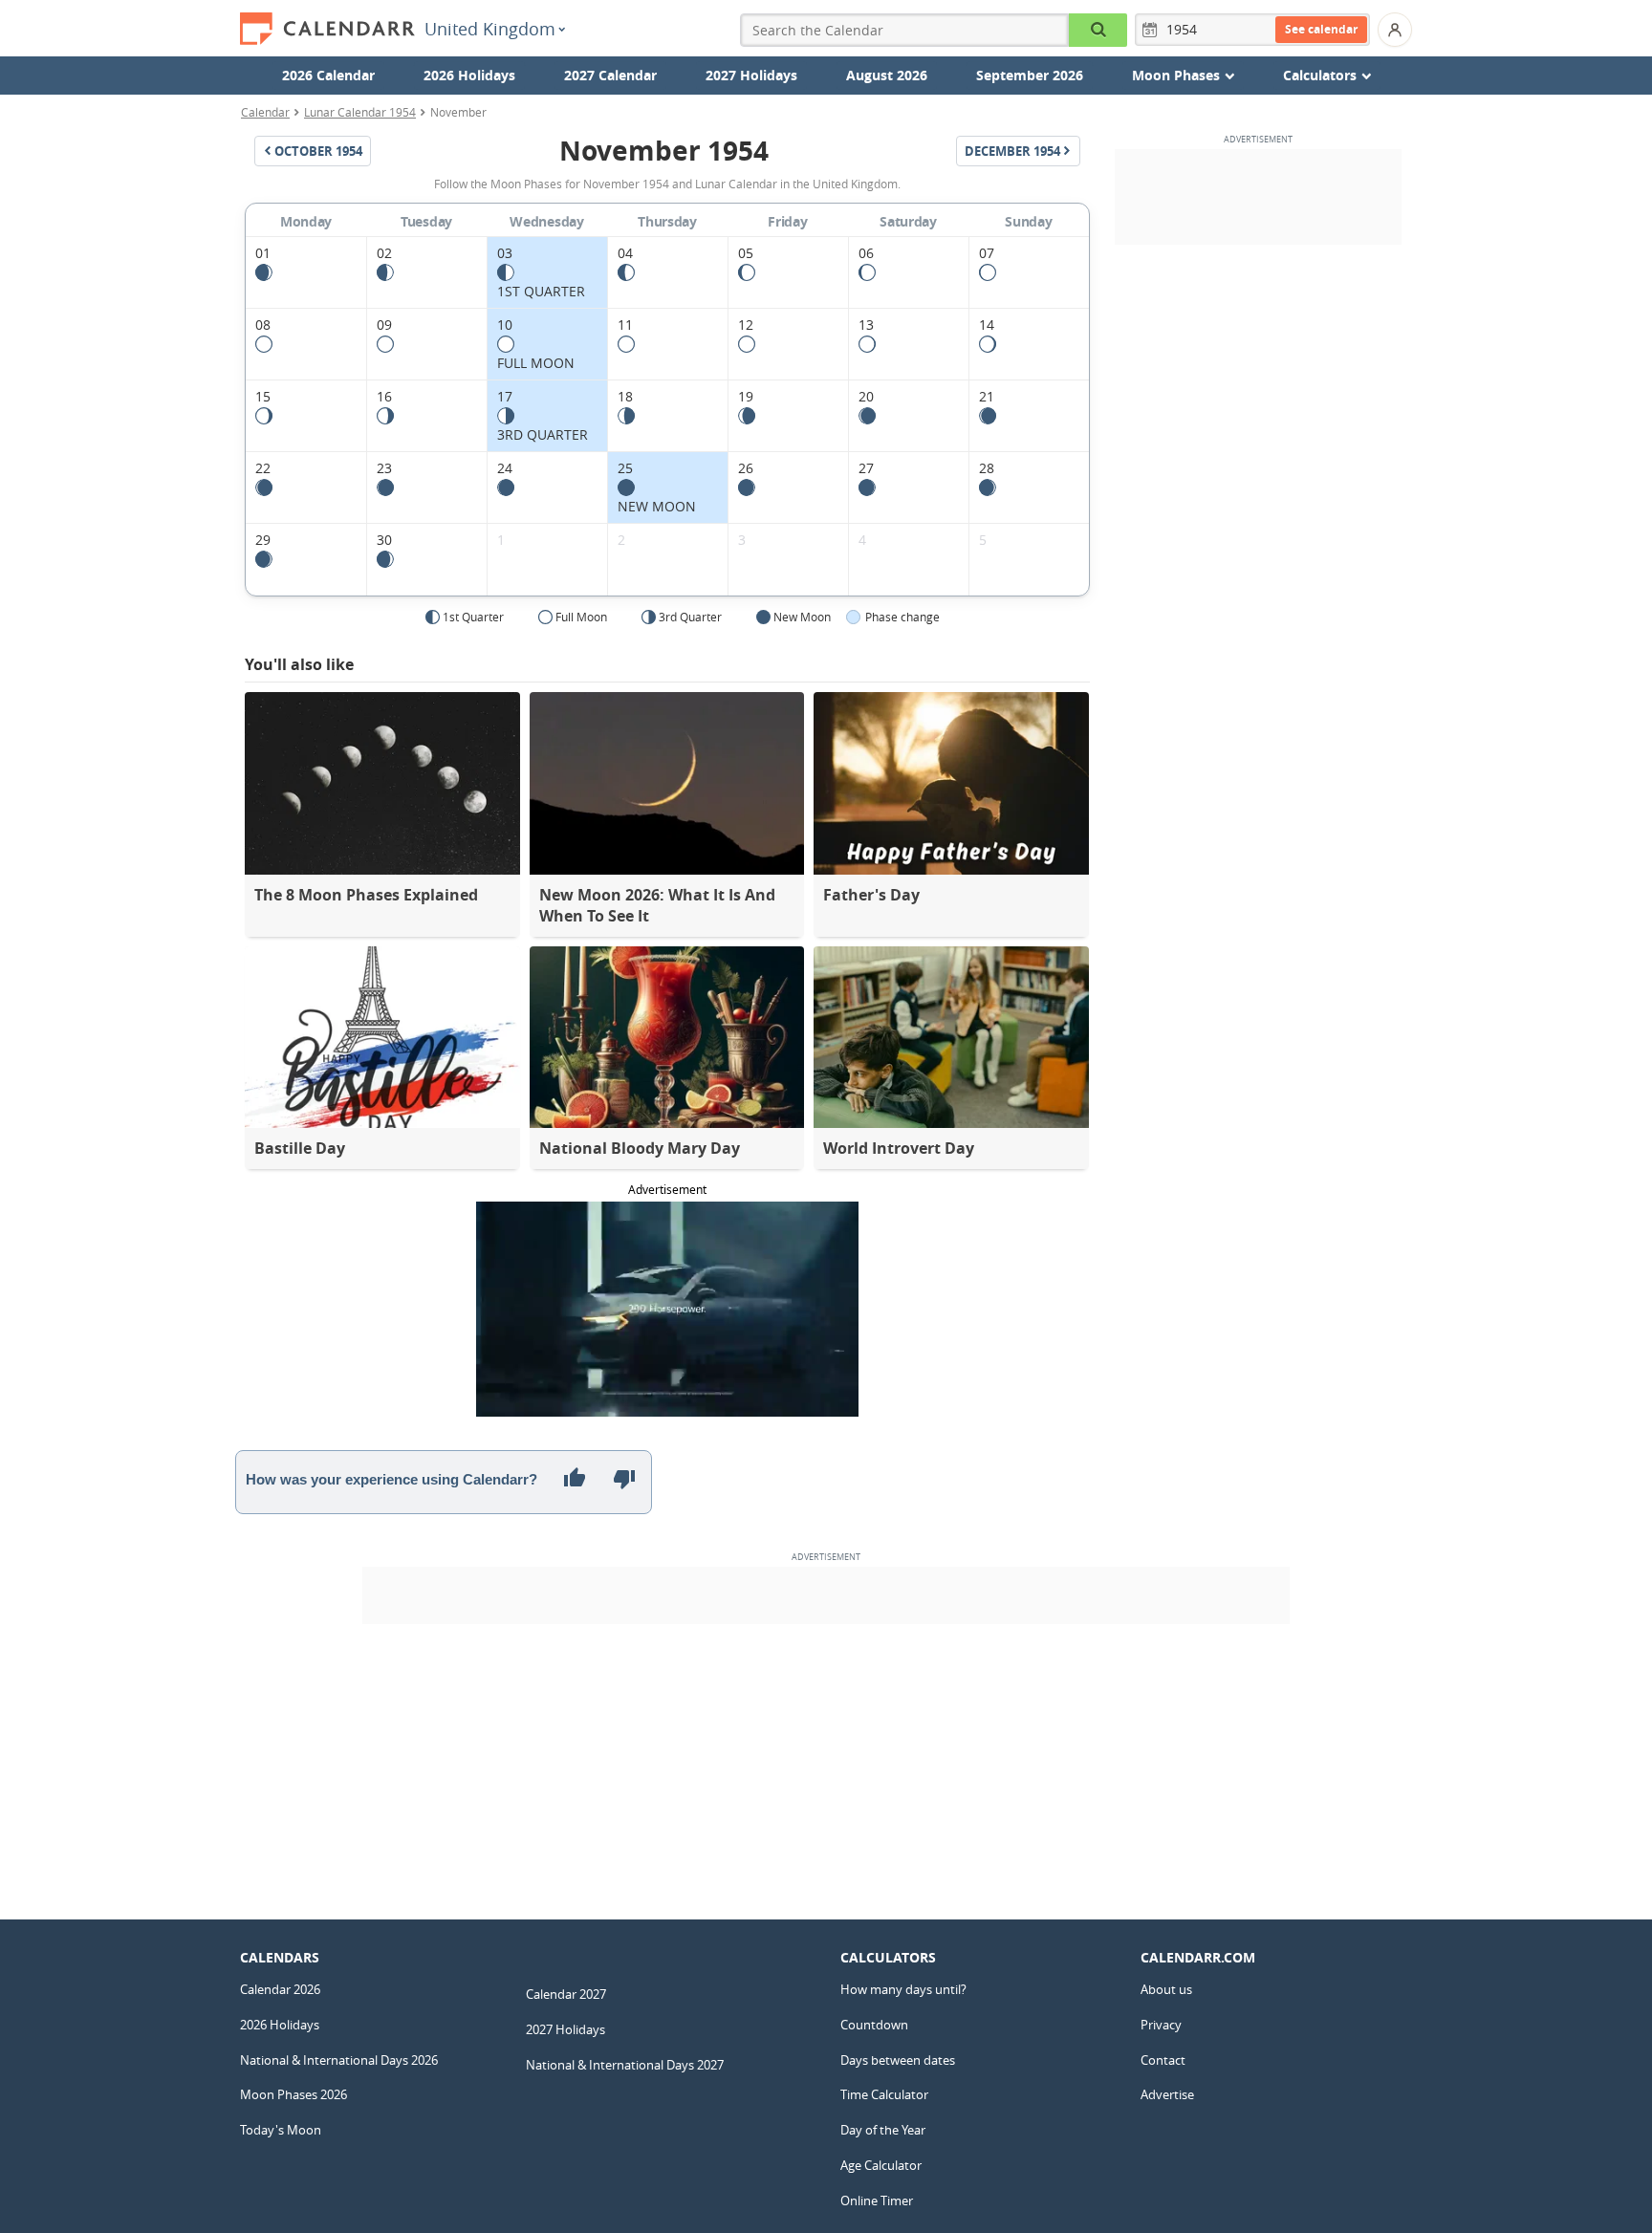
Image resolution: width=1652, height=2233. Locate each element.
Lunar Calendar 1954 (360, 112)
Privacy (1161, 2025)
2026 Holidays (469, 75)
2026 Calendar (328, 75)
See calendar (1321, 29)
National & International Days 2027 (625, 2065)
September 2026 (1030, 75)
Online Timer (877, 2200)
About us (1166, 1989)
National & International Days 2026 (339, 2060)
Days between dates (898, 2060)
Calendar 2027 (566, 1994)
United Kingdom (490, 29)
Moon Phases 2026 (293, 2094)
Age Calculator (881, 2165)
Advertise (1167, 2094)
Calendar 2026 (280, 1989)
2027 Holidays (751, 75)
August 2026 (887, 75)
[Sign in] (1395, 30)
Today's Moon (281, 2130)
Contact (1163, 2060)
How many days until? (903, 1989)
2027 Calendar (610, 75)
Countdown (874, 2025)
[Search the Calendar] (1098, 30)
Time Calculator (884, 2094)
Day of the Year (883, 2130)
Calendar (265, 112)
